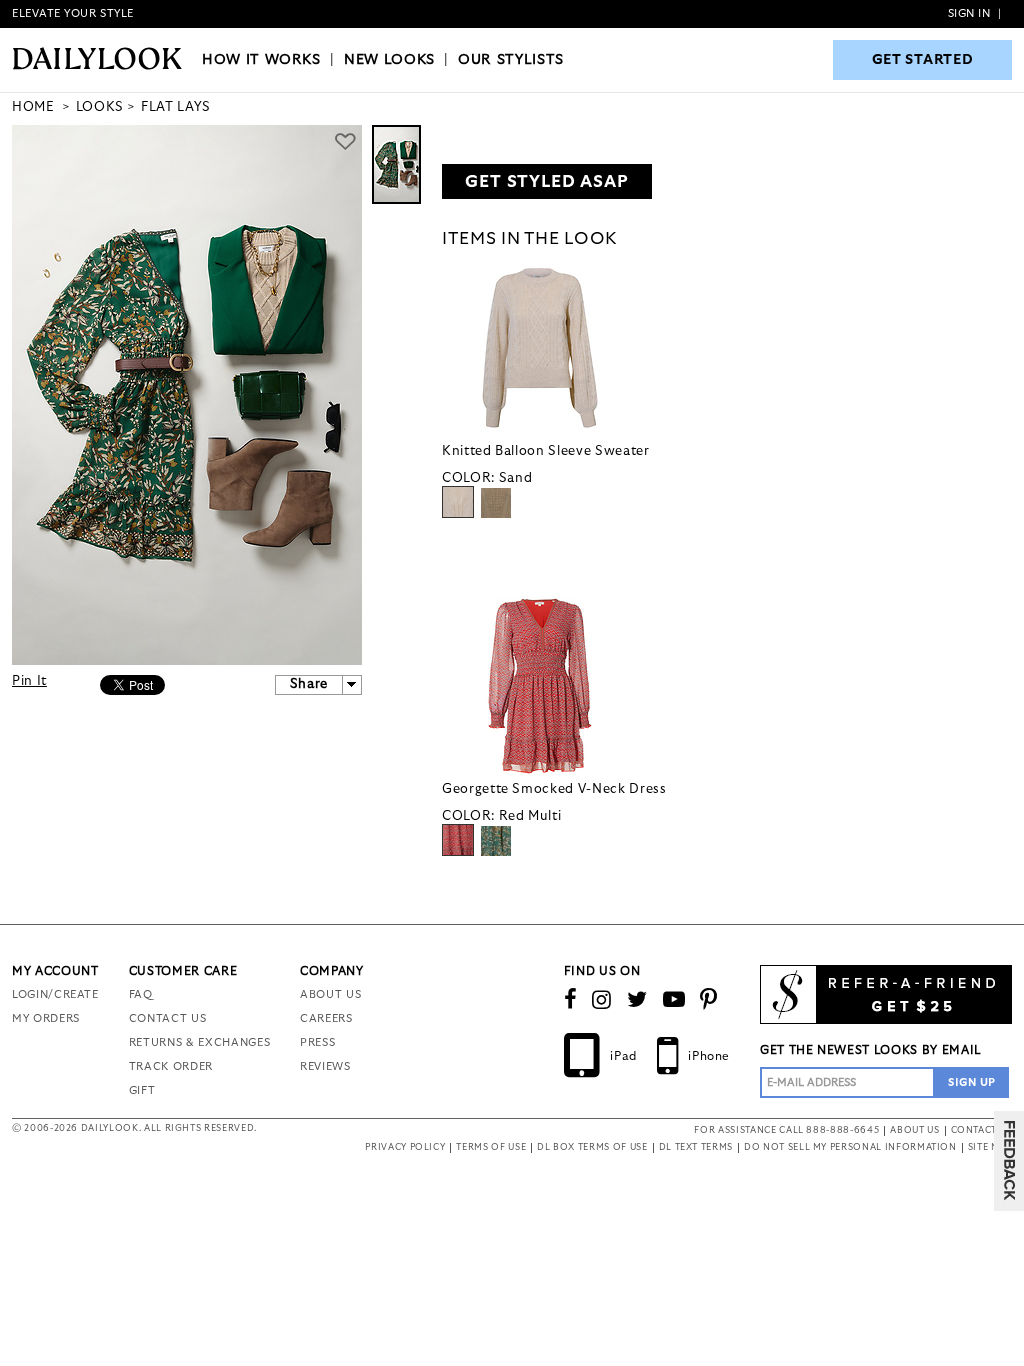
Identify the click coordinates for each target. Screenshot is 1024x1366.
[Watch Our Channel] (674, 1000)
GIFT (142, 1090)
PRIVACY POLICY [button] (405, 1147)
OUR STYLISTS (511, 60)
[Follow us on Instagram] (602, 1000)
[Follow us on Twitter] (637, 1000)
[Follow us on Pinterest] (709, 1000)
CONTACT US (168, 1018)
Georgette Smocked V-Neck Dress (554, 789)
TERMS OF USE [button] (491, 1147)
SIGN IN (969, 13)
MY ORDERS (46, 1018)
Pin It (29, 681)
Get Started (923, 60)
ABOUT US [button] (914, 1130)
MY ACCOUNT (55, 971)
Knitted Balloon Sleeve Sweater (546, 451)
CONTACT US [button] (982, 1130)
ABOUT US (330, 994)
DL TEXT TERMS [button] (696, 1147)
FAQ (141, 994)
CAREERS (326, 1018)
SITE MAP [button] (990, 1147)
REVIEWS (325, 1066)
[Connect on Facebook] (571, 1000)
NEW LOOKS (389, 60)
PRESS (317, 1042)
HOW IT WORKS (261, 60)
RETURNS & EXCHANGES (199, 1042)
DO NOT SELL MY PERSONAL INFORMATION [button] (850, 1147)
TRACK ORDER (171, 1066)
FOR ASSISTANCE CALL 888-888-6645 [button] (786, 1130)
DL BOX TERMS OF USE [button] (592, 1147)
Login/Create (55, 994)
